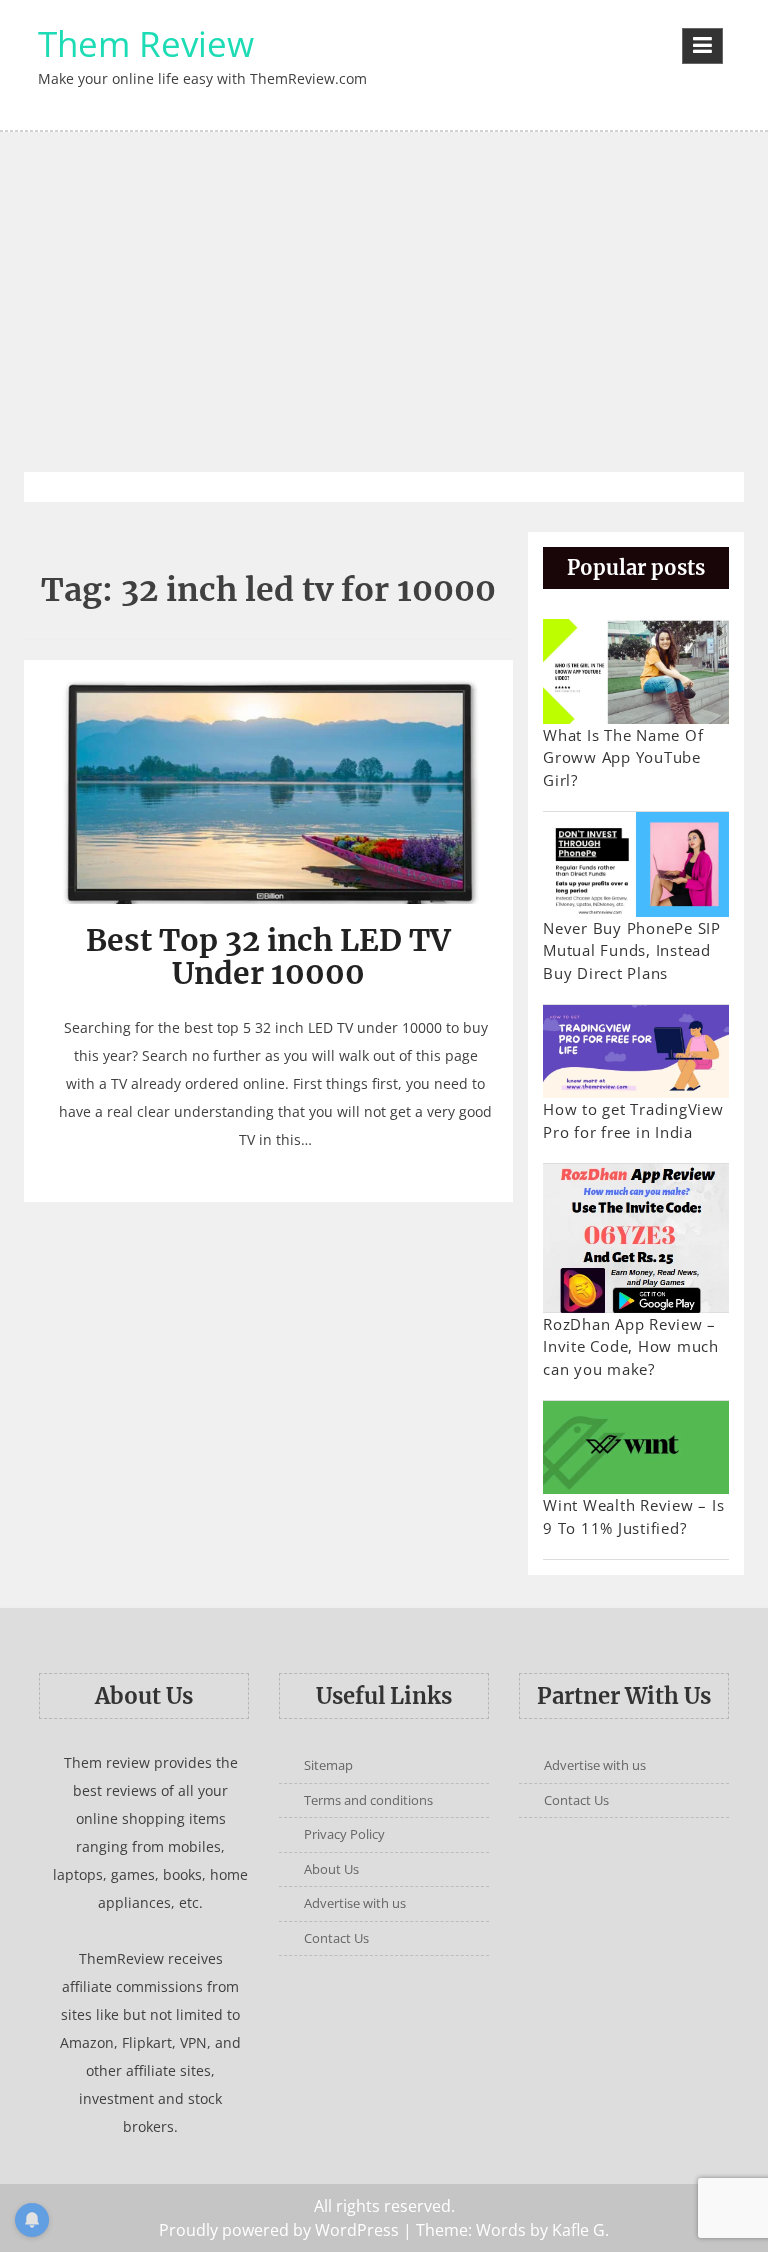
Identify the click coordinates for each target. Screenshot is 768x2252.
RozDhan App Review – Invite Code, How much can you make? (631, 1346)
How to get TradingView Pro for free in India (633, 1120)
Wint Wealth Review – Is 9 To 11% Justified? (633, 1516)
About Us (331, 1869)
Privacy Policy (344, 1834)
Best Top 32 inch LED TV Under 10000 (268, 956)
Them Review (146, 43)
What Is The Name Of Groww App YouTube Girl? (623, 757)
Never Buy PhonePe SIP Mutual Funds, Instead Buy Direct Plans (632, 950)
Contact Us (336, 1938)
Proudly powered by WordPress (279, 2230)
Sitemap (328, 1765)
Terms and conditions (368, 1800)
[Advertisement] (384, 302)
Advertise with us (355, 1903)
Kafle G (578, 2230)
